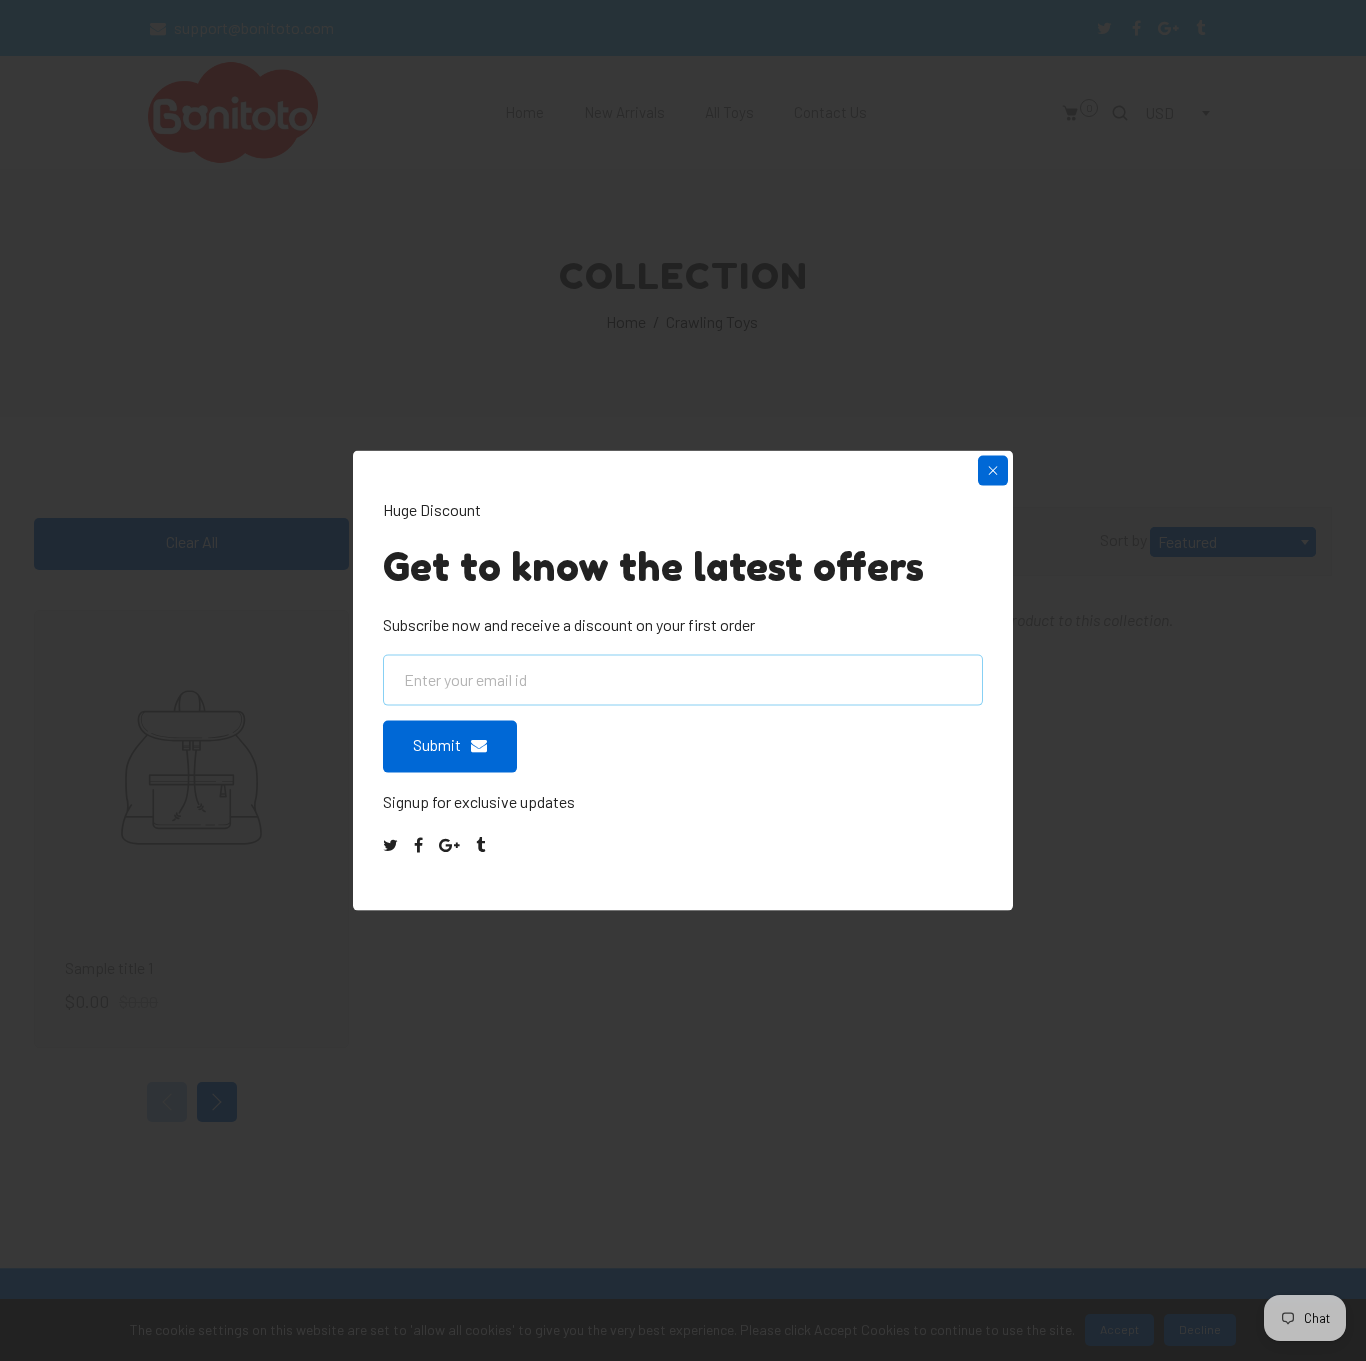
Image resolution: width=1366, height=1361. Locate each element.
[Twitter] (392, 844)
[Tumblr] (482, 844)
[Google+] (451, 844)
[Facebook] (420, 844)
